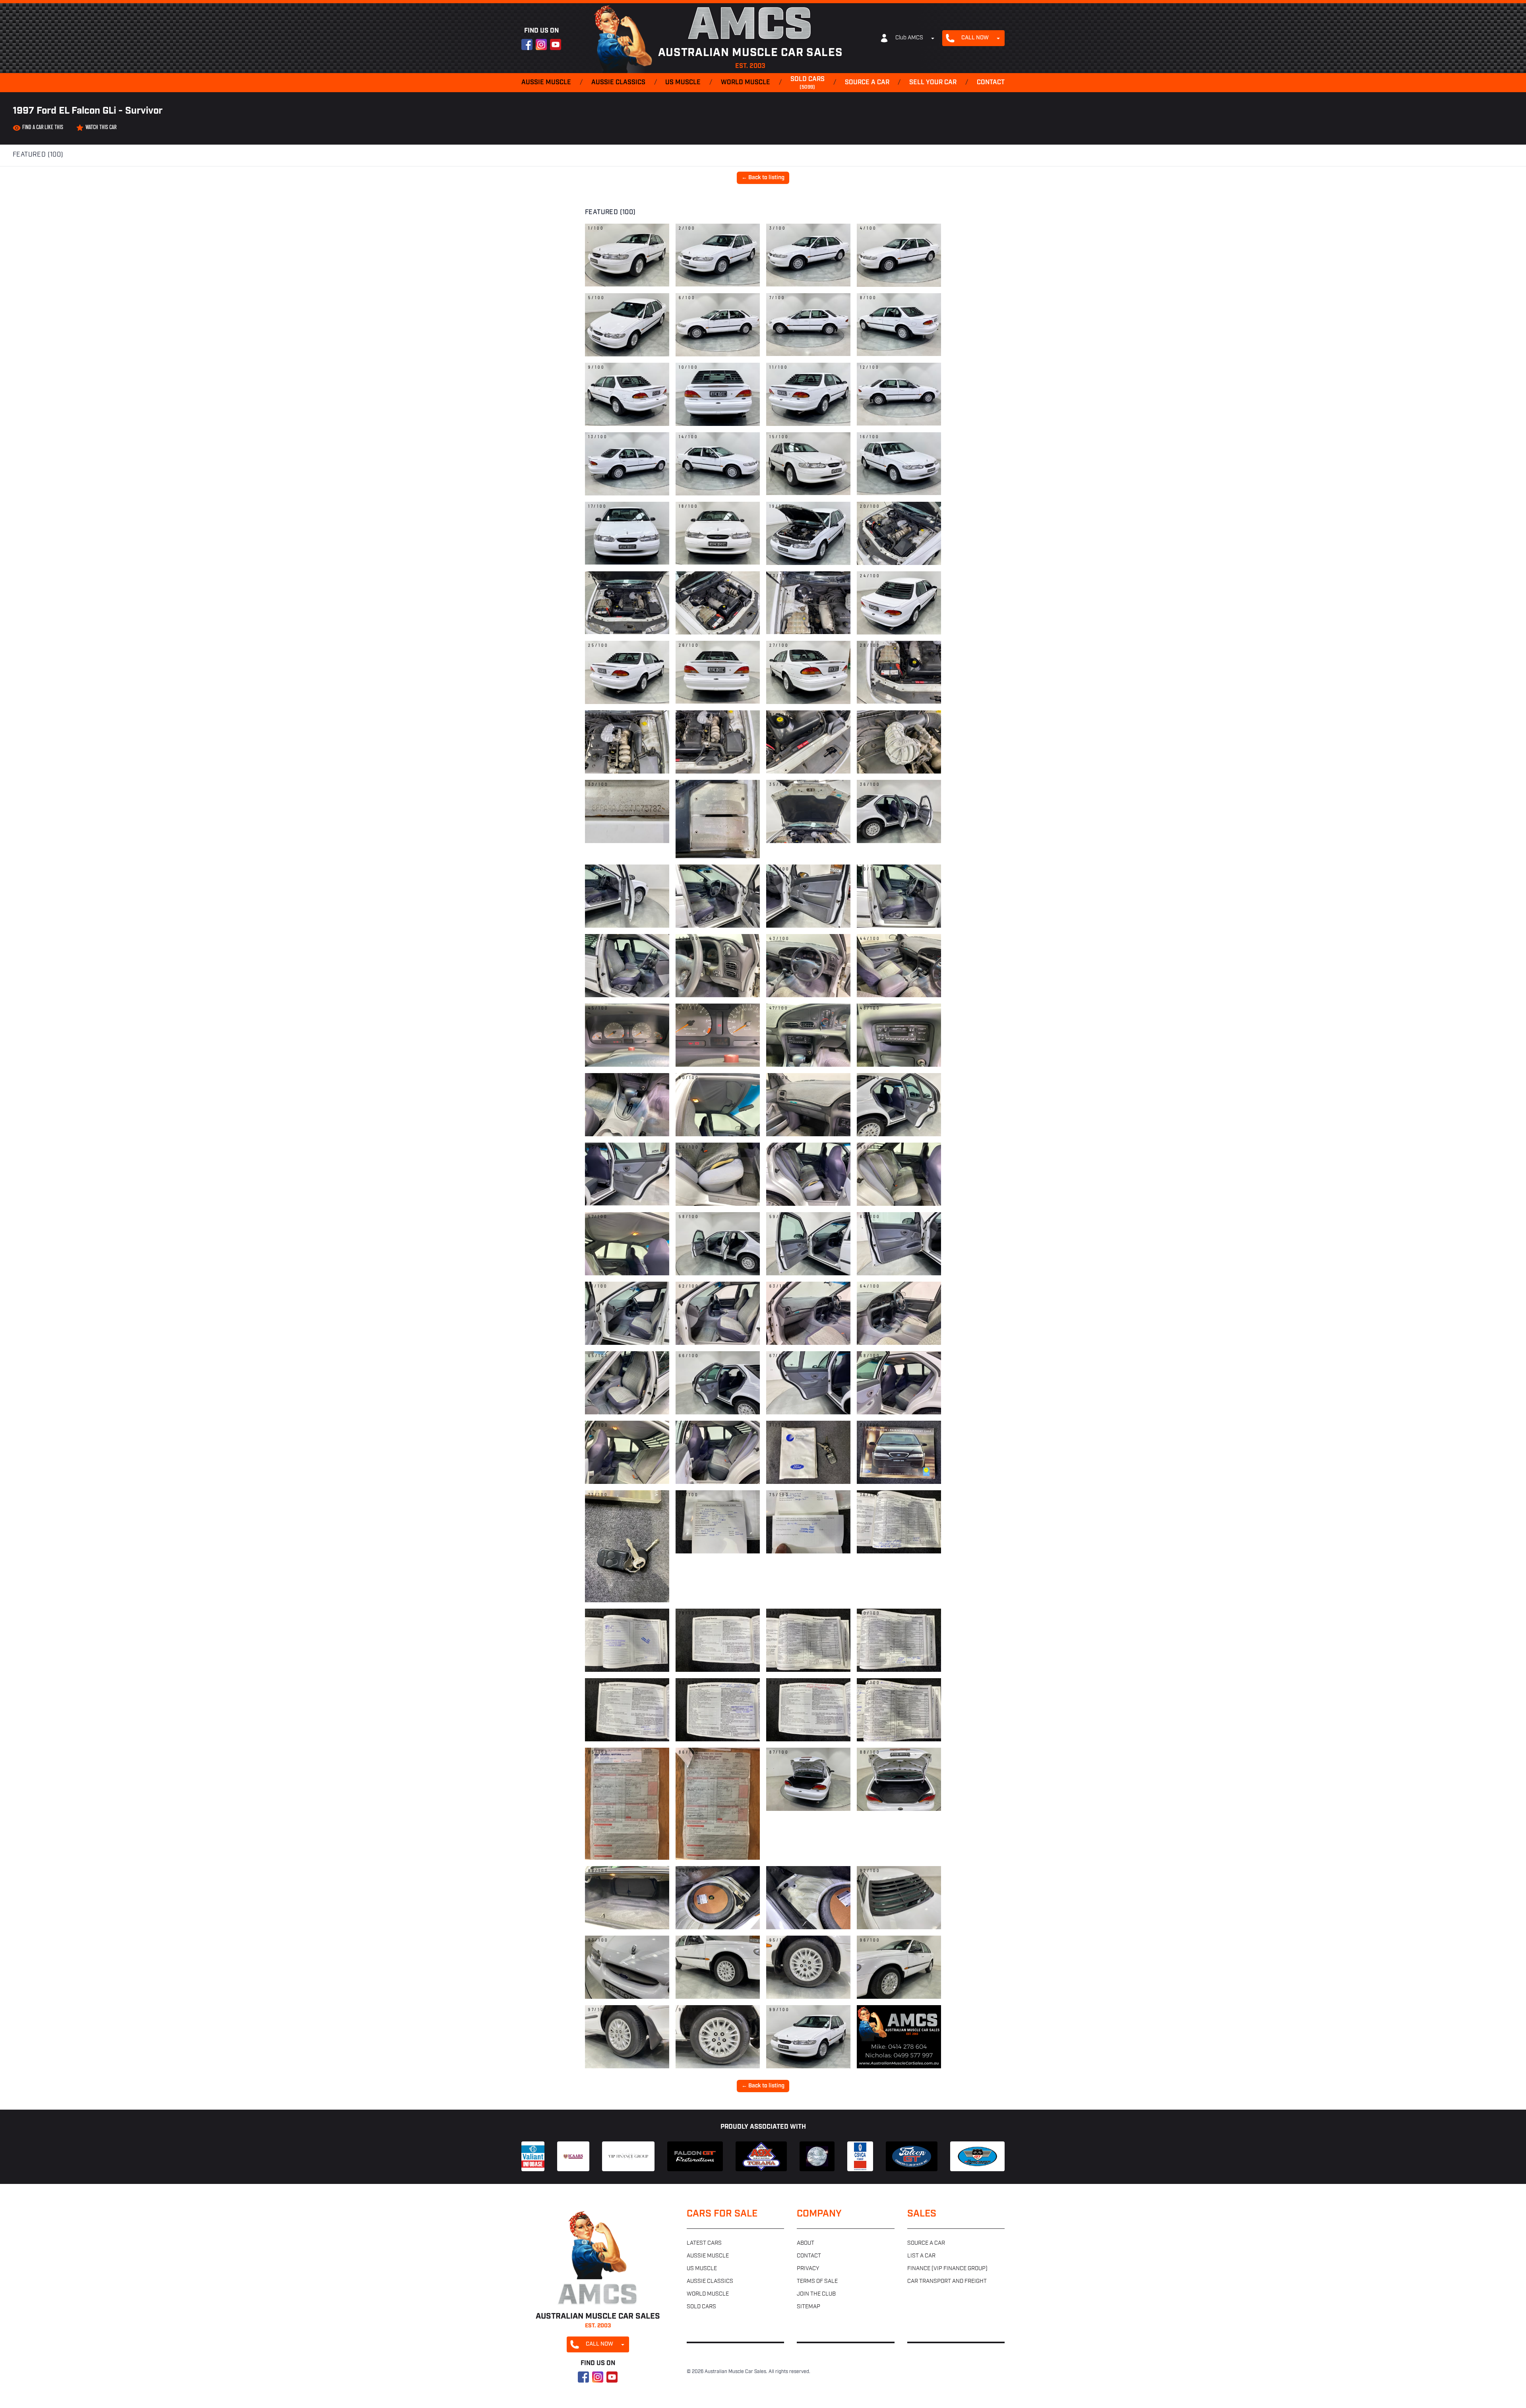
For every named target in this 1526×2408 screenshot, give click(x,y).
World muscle (746, 83)
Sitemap (809, 2307)
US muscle (683, 83)
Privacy (808, 2269)
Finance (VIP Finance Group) (947, 2269)
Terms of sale (817, 2281)
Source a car (867, 83)
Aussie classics (618, 83)
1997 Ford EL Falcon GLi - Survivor (88, 111)
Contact (991, 83)
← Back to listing (763, 178)
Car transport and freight (947, 2281)
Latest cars (704, 2243)
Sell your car (933, 83)
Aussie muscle (546, 83)
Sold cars (808, 83)
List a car (921, 2256)
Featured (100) (38, 155)
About (806, 2243)
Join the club (816, 2294)
